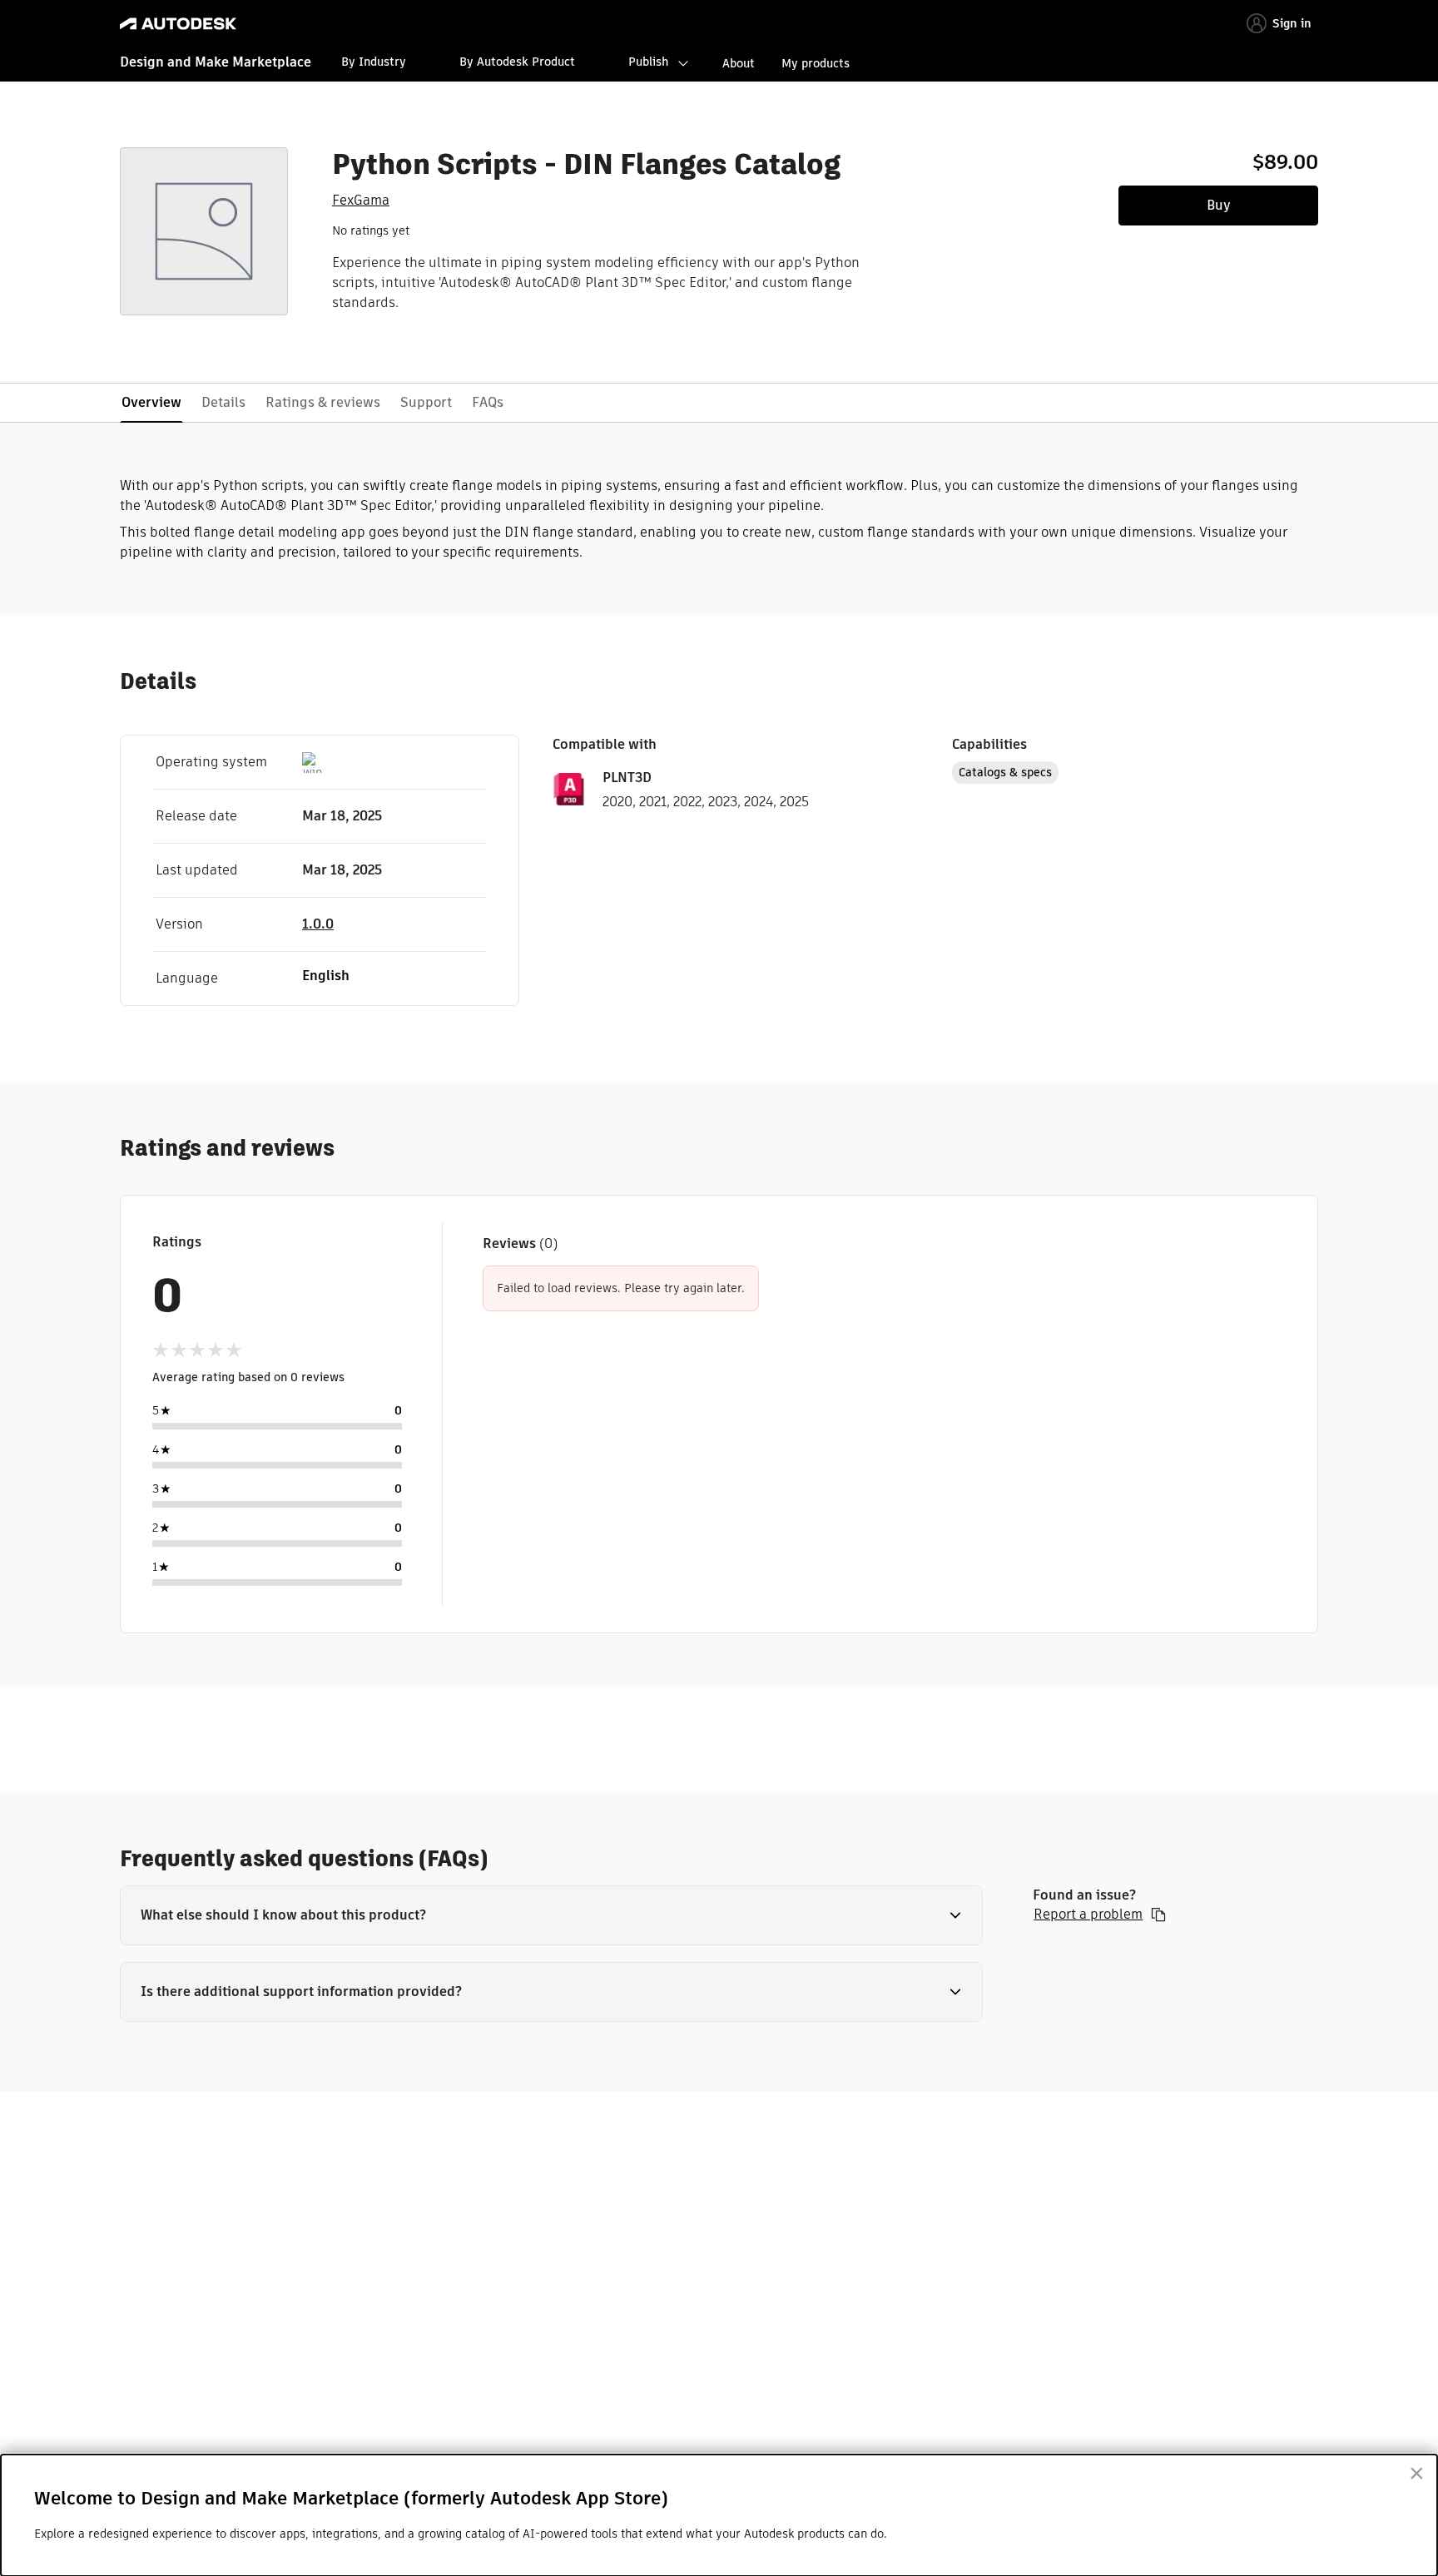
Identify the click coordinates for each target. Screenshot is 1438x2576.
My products (816, 63)
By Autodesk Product (517, 62)
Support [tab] (426, 402)
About (739, 63)
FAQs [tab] (488, 402)
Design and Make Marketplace (216, 62)
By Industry (374, 62)
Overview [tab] (151, 402)
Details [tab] (223, 402)
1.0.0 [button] (318, 924)
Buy (1219, 205)
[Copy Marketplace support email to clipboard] (1158, 1915)
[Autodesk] (178, 24)
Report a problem (1088, 1915)
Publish (648, 62)
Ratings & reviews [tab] (323, 402)
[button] (551, 1915)
